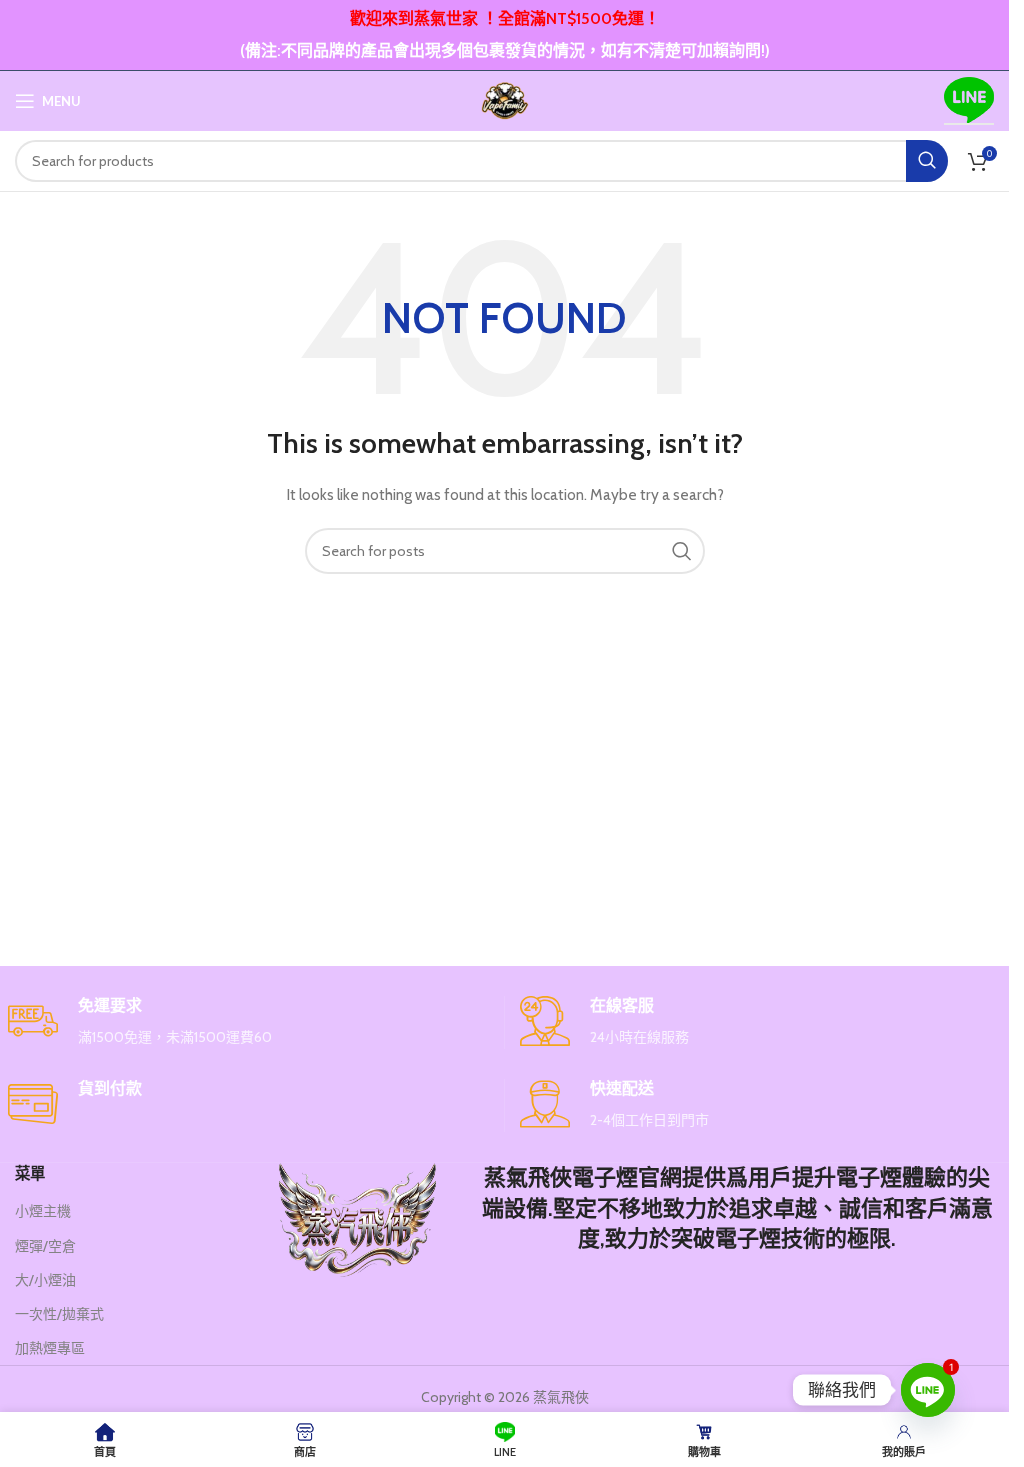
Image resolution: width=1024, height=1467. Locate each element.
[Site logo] (505, 99)
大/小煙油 (45, 1280)
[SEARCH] (927, 161)
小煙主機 (43, 1211)
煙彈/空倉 (45, 1246)
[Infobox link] (248, 1022)
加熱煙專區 (50, 1348)
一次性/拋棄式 (59, 1314)
